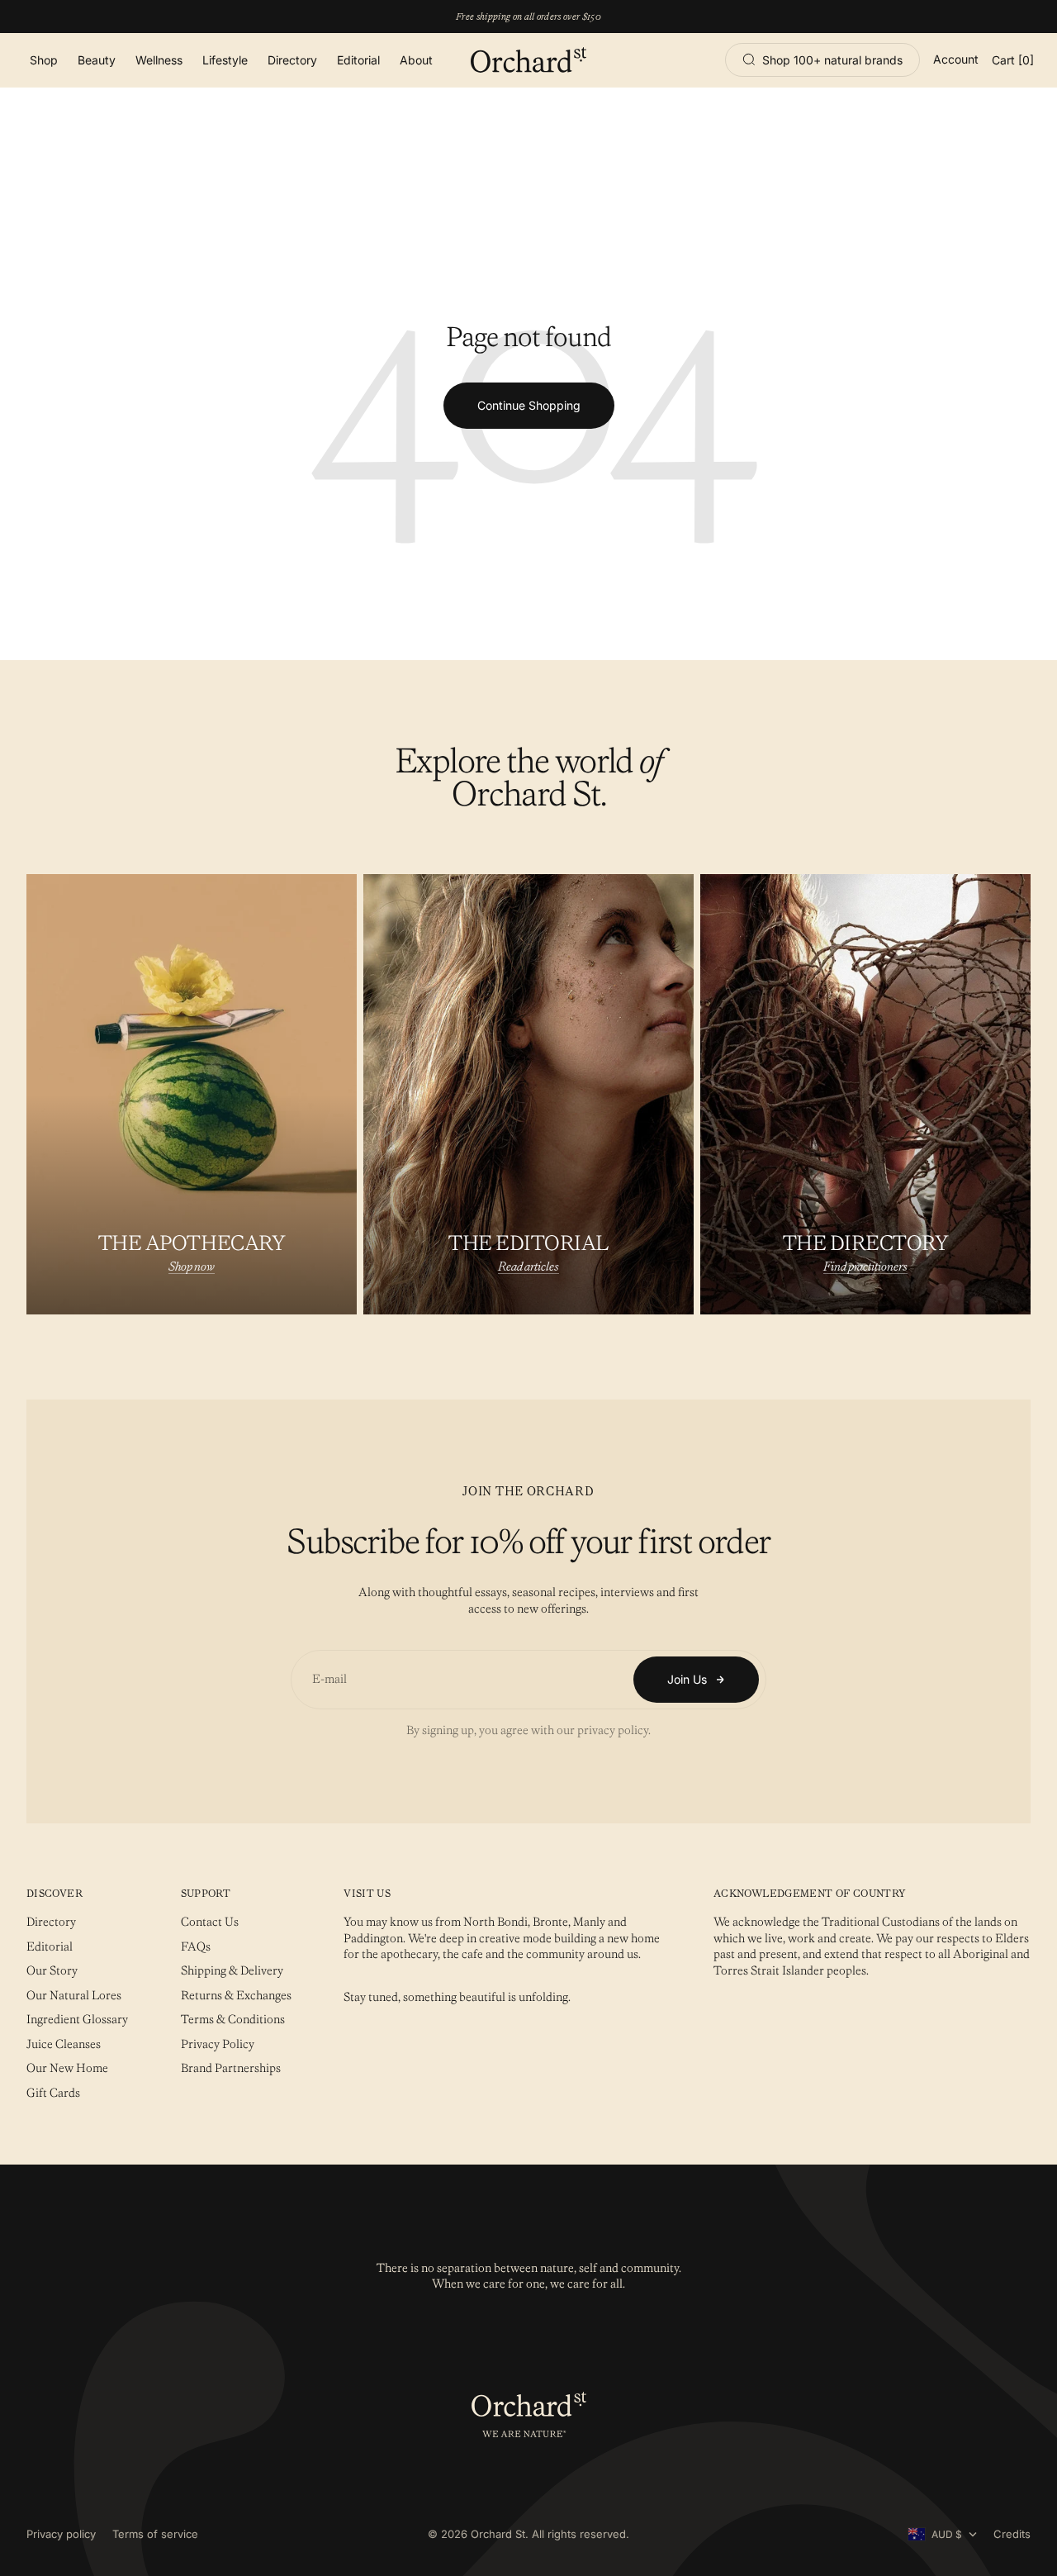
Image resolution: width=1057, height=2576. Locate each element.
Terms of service (155, 2534)
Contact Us (210, 1922)
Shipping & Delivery (232, 1970)
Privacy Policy (218, 2044)
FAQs (196, 1946)
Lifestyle (225, 60)
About (416, 60)
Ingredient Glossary (77, 2019)
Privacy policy (61, 2534)
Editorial (358, 60)
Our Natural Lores (74, 1995)
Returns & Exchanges (236, 1995)
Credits (1012, 2534)
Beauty (97, 60)
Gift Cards (53, 2093)
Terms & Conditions (233, 2019)
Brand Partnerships (231, 2068)
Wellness (159, 60)
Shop (44, 60)
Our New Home (67, 2068)
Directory (292, 60)
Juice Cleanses (64, 2044)
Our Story (52, 1970)
